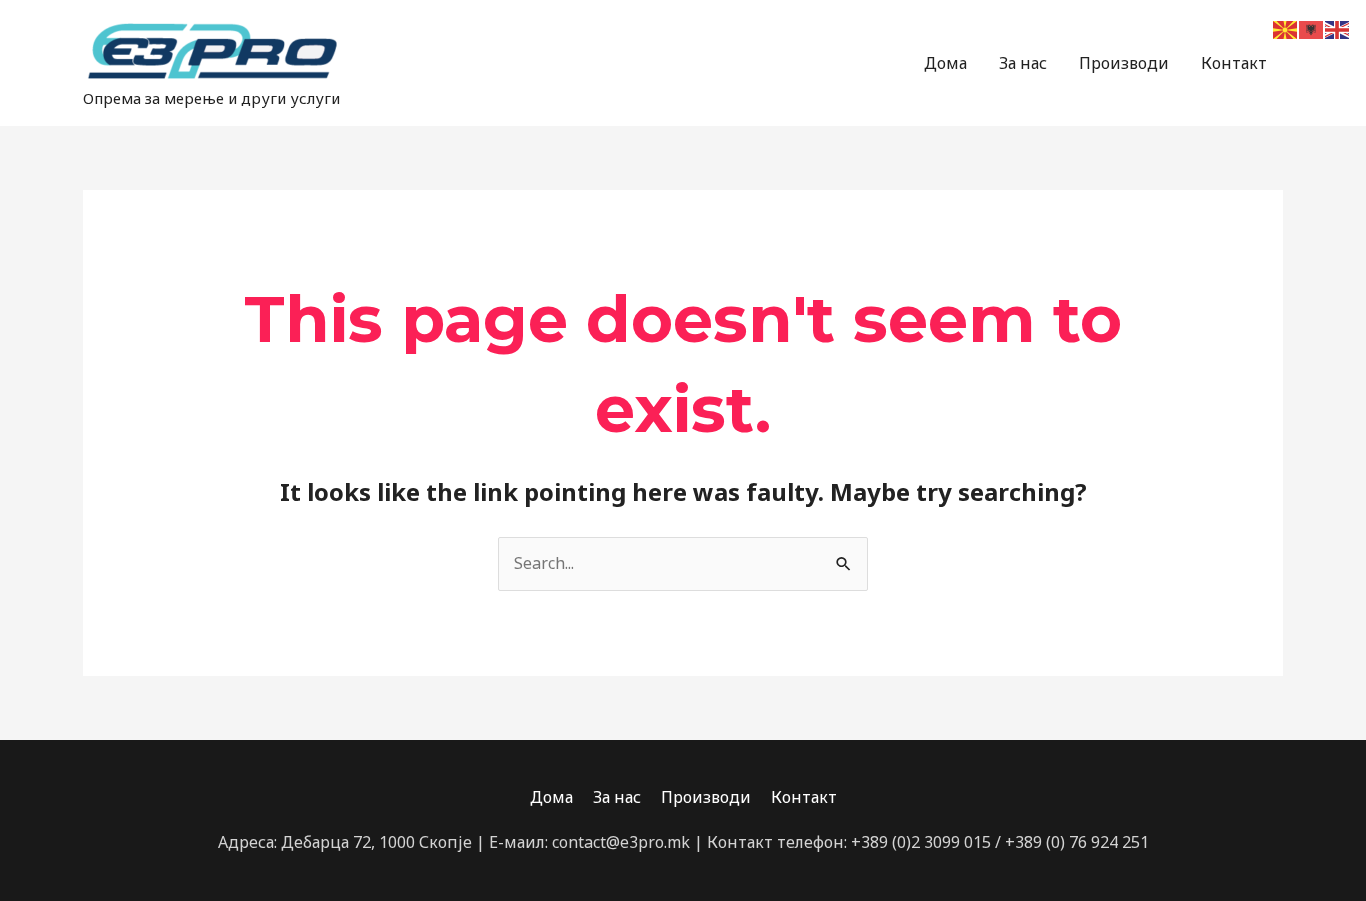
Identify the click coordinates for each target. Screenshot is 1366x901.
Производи (1124, 63)
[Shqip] (1312, 28)
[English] (1338, 28)
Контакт (1234, 63)
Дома (945, 63)
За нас (1023, 63)
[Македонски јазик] (1286, 28)
